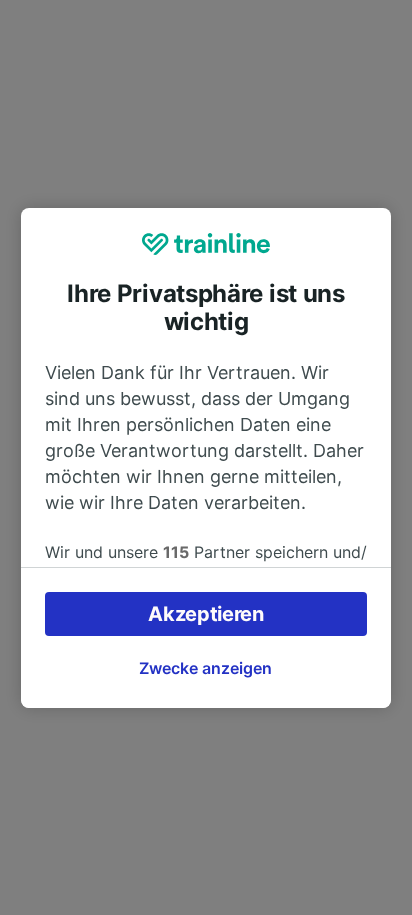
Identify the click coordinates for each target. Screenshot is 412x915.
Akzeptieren (206, 614)
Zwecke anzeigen (205, 668)
